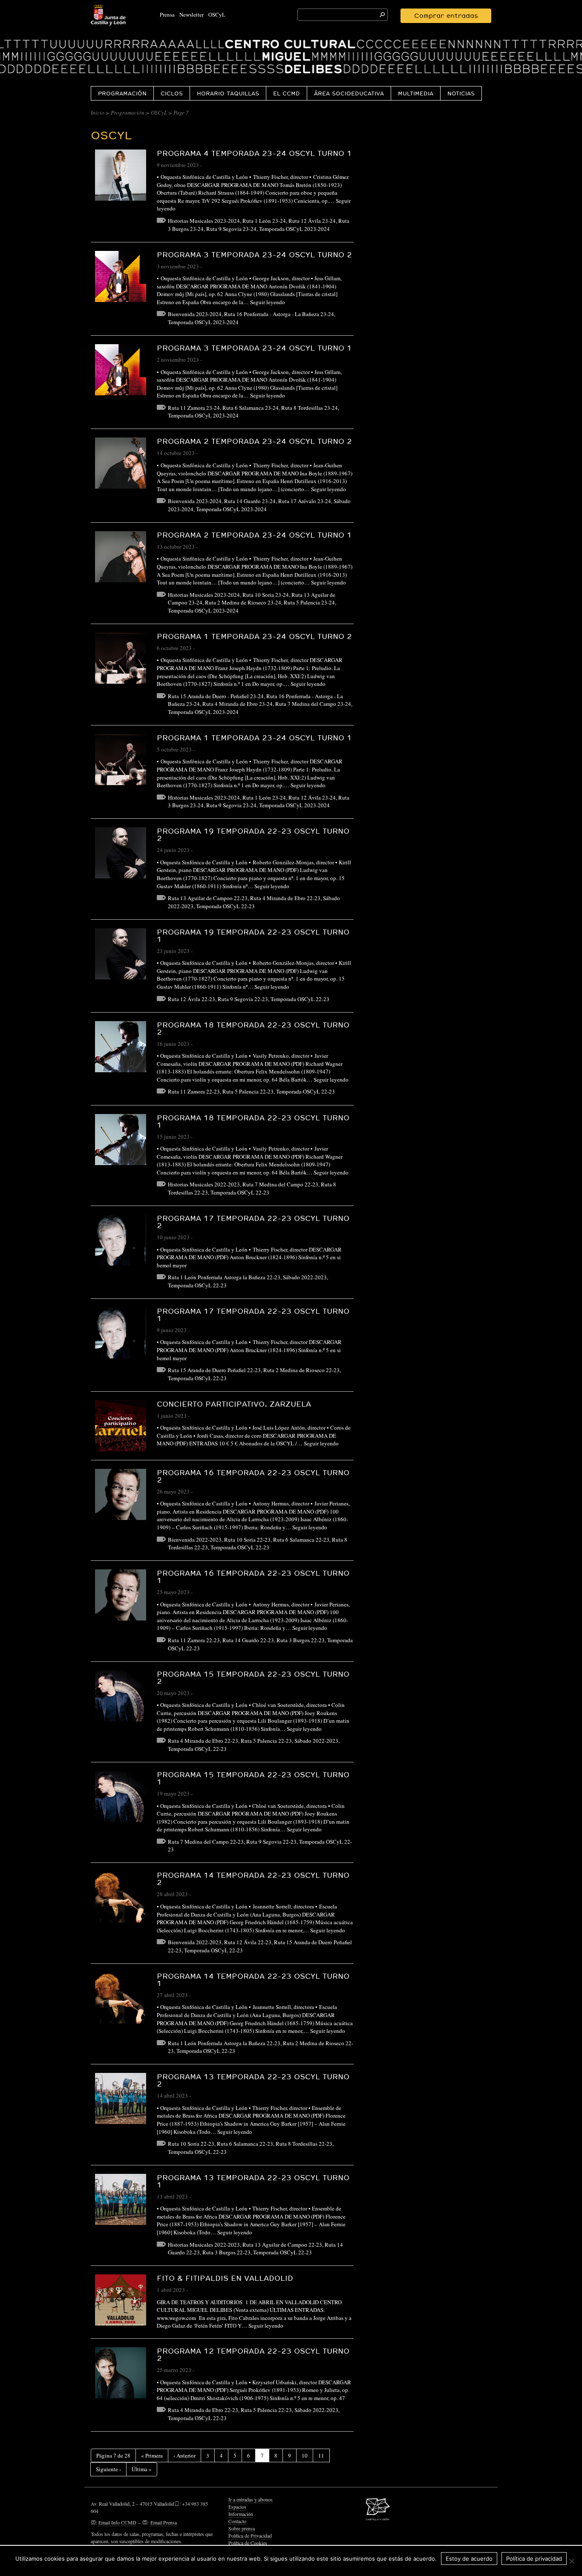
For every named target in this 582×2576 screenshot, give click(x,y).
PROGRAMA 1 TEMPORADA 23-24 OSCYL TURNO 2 (254, 636)
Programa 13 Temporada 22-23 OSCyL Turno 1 (253, 2181)
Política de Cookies (248, 2543)
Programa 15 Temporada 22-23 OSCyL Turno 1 (253, 1778)
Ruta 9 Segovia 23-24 (231, 229)
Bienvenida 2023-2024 (195, 314)
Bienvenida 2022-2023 (195, 1540)
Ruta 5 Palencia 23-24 (309, 602)
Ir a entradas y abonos (251, 2499)
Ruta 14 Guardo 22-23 (248, 1640)
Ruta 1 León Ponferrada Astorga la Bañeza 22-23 (224, 1277)
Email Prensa (164, 2522)
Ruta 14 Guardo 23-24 (250, 501)
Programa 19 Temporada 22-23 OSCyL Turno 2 (253, 835)
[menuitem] (122, 93)
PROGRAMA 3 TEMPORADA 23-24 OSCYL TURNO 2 (254, 255)
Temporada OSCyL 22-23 (225, 906)
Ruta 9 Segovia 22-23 (243, 999)
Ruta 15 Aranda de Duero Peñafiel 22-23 (214, 1370)
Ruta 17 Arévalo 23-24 (305, 501)
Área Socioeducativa (349, 93)
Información (241, 2514)
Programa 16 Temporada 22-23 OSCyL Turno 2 (253, 1476)
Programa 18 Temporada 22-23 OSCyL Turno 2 (253, 1028)
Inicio (98, 112)
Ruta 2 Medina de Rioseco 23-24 (243, 602)
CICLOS (172, 93)
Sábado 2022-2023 (305, 1277)
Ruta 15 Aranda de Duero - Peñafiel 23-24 (216, 696)
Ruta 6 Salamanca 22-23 (301, 1540)
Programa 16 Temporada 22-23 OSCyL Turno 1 (253, 1577)
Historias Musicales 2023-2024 (204, 221)
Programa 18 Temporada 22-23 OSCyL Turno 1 (253, 1121)
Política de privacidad (534, 2559)
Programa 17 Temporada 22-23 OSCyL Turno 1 (253, 1315)
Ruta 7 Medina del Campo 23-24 (313, 704)
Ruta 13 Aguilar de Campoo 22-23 (208, 898)
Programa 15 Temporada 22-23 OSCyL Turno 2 (253, 1678)
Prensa (167, 14)
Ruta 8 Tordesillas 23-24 (310, 408)
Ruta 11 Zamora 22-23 (194, 1091)
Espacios (237, 2507)
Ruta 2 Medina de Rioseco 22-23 (301, 1370)
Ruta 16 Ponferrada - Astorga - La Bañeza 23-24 (279, 314)
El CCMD (287, 93)
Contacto (237, 2521)
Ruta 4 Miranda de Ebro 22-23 (285, 898)
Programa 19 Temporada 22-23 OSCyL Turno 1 (253, 935)
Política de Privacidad (250, 2536)
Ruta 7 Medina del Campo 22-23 (280, 1184)
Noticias (461, 93)
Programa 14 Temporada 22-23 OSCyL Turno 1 (253, 1980)
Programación (122, 93)
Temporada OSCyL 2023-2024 (294, 229)
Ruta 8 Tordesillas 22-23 (304, 2144)
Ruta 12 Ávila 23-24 (312, 221)
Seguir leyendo (268, 302)
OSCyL (217, 14)
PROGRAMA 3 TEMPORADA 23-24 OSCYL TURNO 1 (254, 348)
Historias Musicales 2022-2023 (204, 1184)
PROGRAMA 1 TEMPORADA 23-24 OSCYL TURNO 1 (254, 738)
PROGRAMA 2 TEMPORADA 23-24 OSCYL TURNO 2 (254, 441)
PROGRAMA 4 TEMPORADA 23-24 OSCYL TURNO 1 (254, 153)
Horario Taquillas (228, 93)
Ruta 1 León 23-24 (264, 221)
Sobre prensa (242, 2528)
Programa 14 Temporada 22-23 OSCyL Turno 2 (253, 1879)
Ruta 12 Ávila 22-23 (192, 999)
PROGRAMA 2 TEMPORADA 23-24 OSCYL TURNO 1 (254, 535)
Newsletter (192, 14)
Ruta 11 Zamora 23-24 (194, 408)
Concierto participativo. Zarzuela (234, 1404)
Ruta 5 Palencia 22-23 (248, 1091)
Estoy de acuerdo (469, 2559)
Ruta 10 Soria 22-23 (247, 1540)
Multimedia (416, 93)
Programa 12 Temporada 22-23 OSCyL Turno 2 (253, 2354)
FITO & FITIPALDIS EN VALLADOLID (225, 2278)
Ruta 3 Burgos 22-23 (301, 1640)
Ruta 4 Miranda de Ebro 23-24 (238, 704)
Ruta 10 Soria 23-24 (266, 595)
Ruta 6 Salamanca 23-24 (251, 408)
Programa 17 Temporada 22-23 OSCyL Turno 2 (253, 1222)
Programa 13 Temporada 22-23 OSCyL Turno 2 (253, 2080)
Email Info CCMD (117, 2522)
